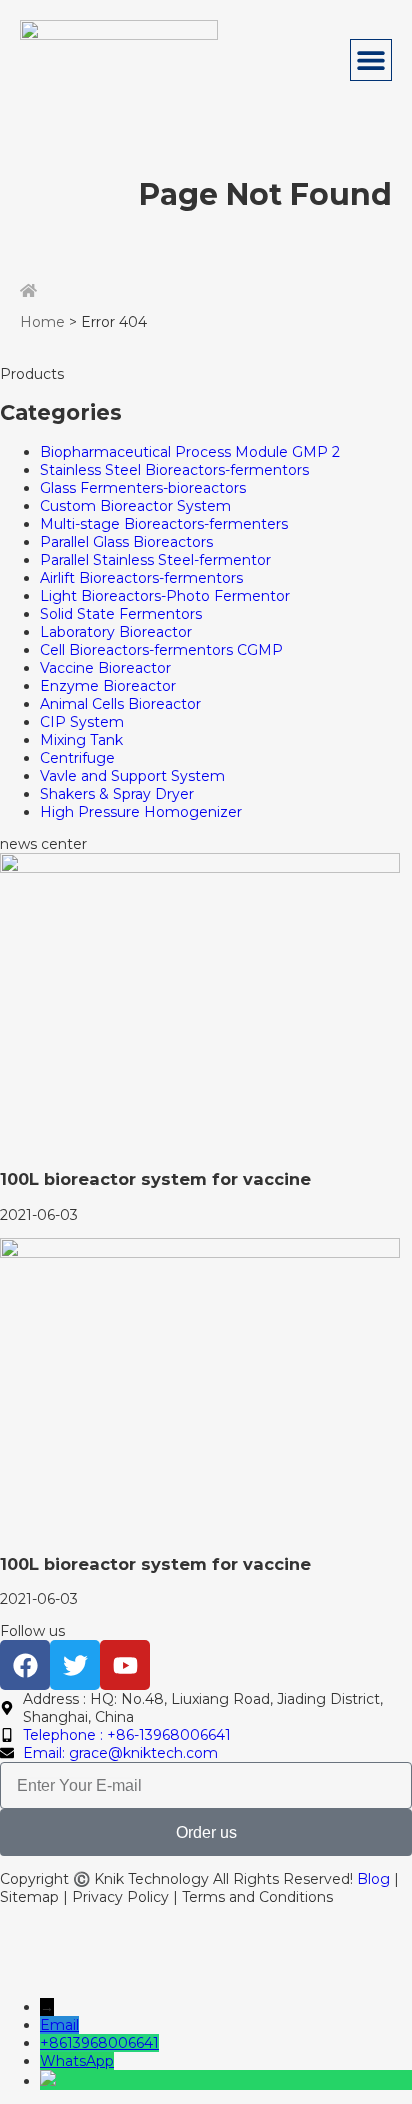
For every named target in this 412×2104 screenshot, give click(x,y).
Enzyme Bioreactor (108, 686)
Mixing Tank (81, 740)
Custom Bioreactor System (135, 506)
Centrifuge (77, 758)
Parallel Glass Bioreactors (126, 542)
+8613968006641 (99, 2043)
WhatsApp (77, 2061)
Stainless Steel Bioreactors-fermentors (174, 470)
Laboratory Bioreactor (116, 632)
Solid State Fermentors (121, 614)
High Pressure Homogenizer (141, 812)
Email (59, 2025)
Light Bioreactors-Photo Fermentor (165, 596)
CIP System (82, 722)
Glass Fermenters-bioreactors (143, 488)
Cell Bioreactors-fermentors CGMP (161, 650)
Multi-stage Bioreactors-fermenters (164, 524)
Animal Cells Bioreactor (120, 704)
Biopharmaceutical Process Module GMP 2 (190, 452)
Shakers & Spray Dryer (117, 794)
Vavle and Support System (132, 776)
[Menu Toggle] (371, 60)
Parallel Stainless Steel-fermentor (155, 560)
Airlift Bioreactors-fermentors (141, 578)
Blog (373, 1879)
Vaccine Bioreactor (105, 668)
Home (42, 322)
